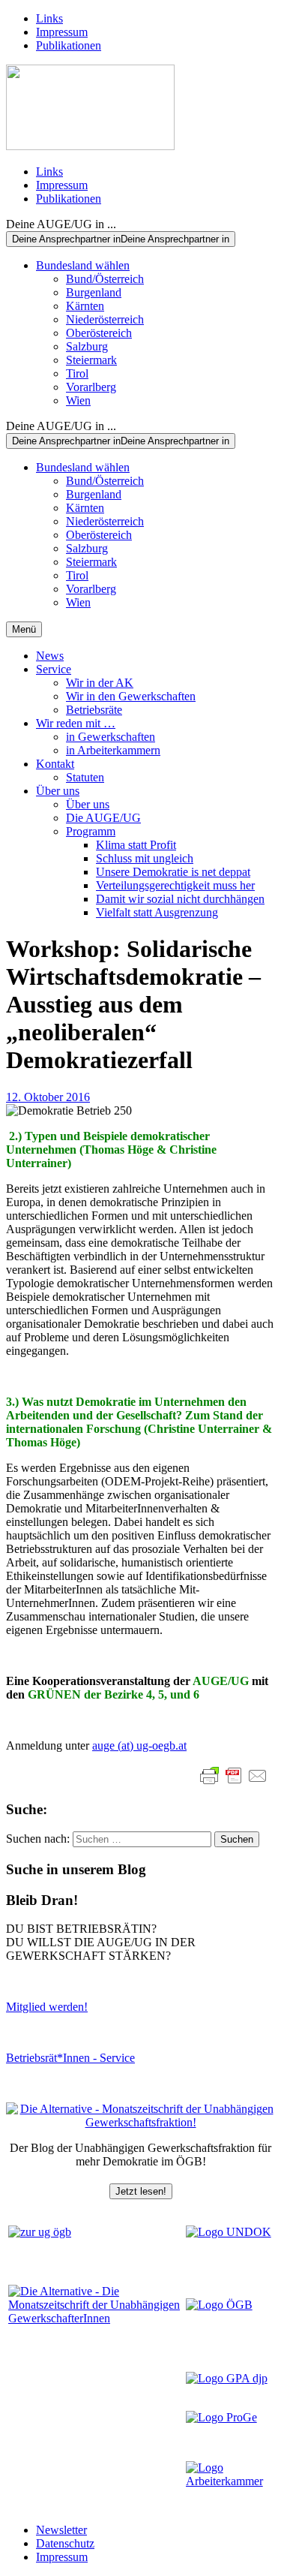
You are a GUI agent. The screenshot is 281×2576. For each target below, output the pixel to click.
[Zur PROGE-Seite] (221, 2417)
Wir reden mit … (76, 723)
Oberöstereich (99, 333)
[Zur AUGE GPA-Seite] (227, 2378)
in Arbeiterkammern (113, 750)
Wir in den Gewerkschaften (131, 696)
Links (49, 18)
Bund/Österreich (105, 279)
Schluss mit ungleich (145, 858)
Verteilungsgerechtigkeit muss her (175, 885)
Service (54, 669)
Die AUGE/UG (103, 818)
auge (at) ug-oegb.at (139, 1745)
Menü (24, 629)
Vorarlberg (91, 387)
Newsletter (61, 2530)
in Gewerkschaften (111, 737)
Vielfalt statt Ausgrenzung (157, 912)
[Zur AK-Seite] (229, 2481)
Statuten (85, 777)
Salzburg (87, 346)
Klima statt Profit (136, 845)
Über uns (58, 791)
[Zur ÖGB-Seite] (219, 2305)
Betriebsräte (94, 710)
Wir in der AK (100, 683)
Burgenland (94, 292)
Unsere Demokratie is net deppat (173, 872)
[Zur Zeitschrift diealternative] (96, 2318)
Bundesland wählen (83, 265)
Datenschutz (65, 2543)
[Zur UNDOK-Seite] (229, 2232)
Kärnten (85, 306)
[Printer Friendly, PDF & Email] (234, 1776)
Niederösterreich (105, 319)
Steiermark (91, 360)
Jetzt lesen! (141, 2191)
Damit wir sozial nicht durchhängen (180, 899)
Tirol (77, 373)
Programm (91, 831)
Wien (78, 400)
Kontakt (55, 764)
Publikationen (69, 45)
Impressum (62, 32)
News (50, 656)
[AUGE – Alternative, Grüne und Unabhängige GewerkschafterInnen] (90, 146)
